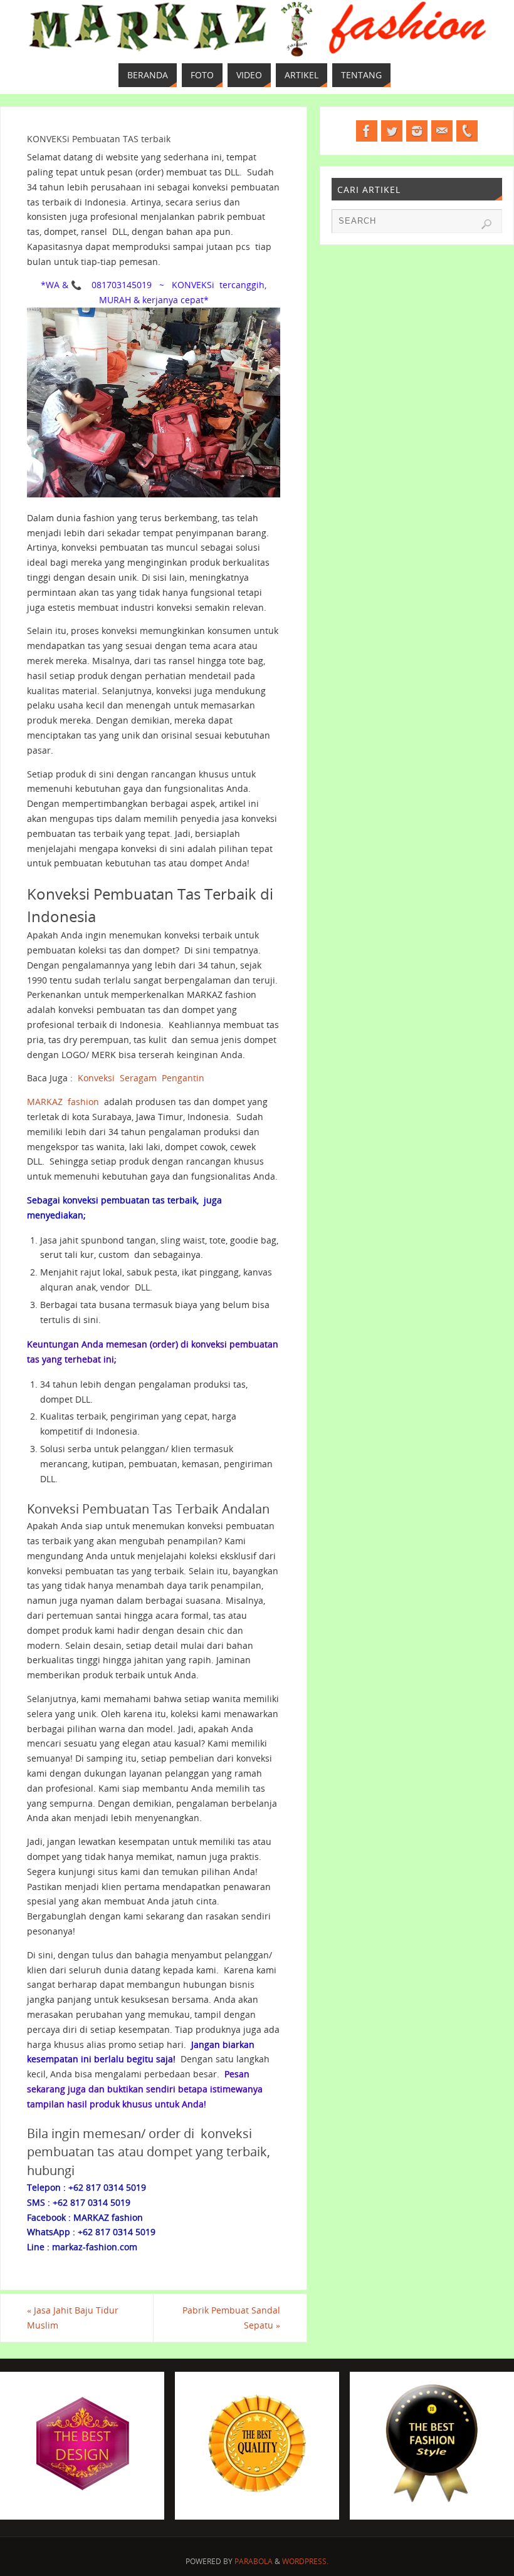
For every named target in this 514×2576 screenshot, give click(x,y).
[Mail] (442, 131)
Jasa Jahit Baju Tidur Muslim (73, 2318)
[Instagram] (417, 131)
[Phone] (467, 131)
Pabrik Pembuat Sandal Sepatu (231, 2318)
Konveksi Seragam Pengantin (141, 1078)
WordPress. (305, 2561)
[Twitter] (392, 131)
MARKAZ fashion (63, 1102)
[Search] (486, 224)
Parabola (254, 2561)
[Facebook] (367, 131)
